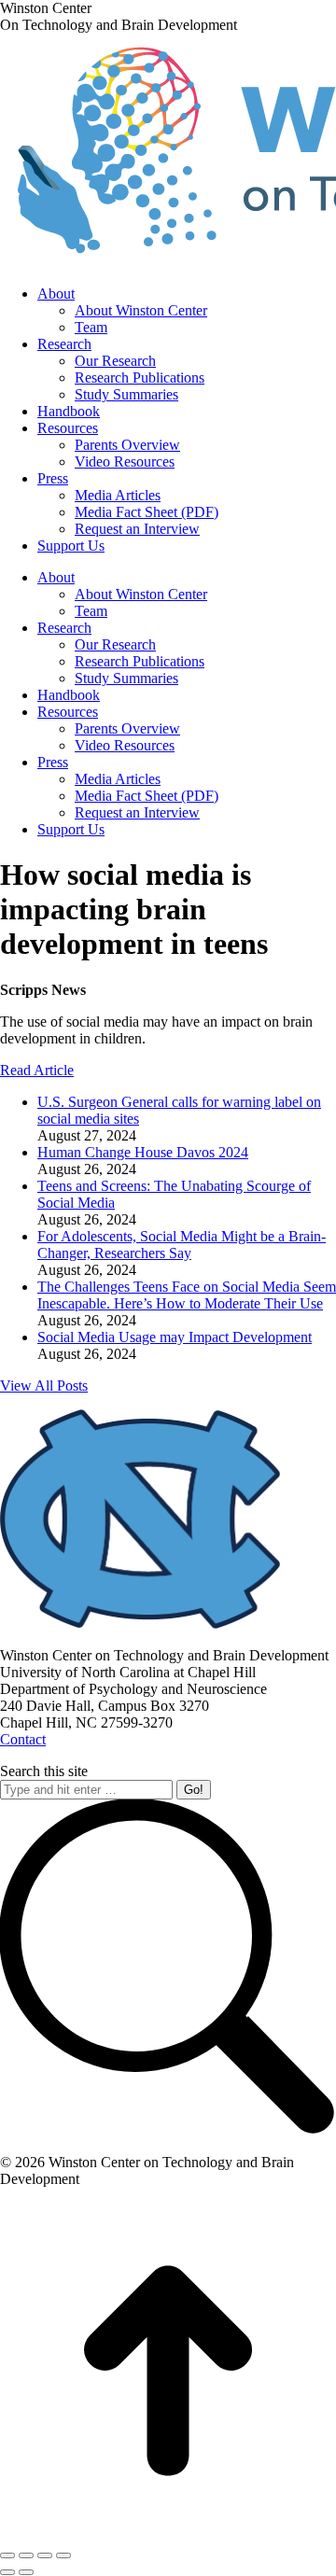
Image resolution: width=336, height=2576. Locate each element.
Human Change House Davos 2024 (143, 1152)
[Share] (26, 2555)
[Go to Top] (168, 2534)
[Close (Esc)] (7, 2555)
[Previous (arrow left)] (7, 2572)
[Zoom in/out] (63, 2555)
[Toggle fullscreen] (45, 2555)
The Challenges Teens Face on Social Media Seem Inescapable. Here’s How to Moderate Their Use (187, 1295)
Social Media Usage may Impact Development (175, 1337)
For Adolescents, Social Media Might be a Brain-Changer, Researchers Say (182, 1245)
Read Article (37, 1070)
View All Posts (44, 1386)
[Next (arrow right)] (26, 2572)
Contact (23, 1739)
